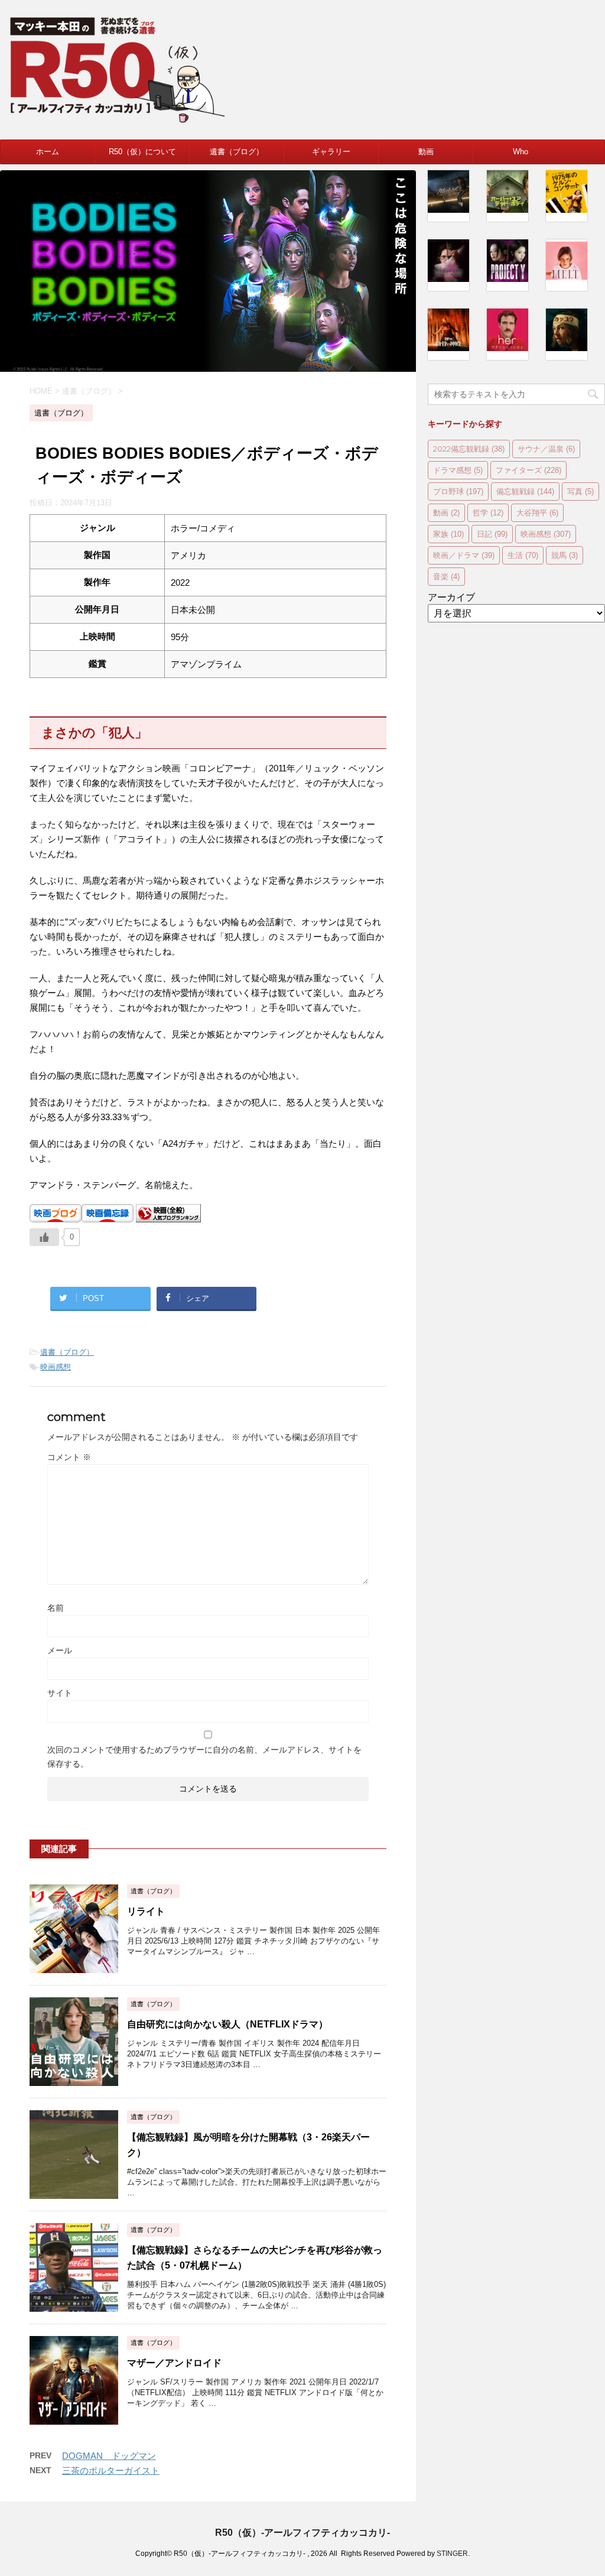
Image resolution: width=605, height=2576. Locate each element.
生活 (523, 555)
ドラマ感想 (458, 470)
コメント (69, 1457)
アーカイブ (451, 597)
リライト (146, 1911)
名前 (56, 1608)
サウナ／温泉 (546, 449)
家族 (448, 534)
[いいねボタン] (44, 1237)
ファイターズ (528, 470)
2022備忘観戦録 (469, 449)
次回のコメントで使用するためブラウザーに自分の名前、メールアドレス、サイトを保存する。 (204, 1757)
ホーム (48, 152)
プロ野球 (458, 491)
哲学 (488, 512)
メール (60, 1650)
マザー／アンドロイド (174, 2363)
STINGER (452, 2554)
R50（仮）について (142, 152)
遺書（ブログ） (237, 152)
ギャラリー (331, 152)
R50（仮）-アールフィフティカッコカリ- (302, 2533)
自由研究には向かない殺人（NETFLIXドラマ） (227, 2024)
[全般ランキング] (168, 1217)
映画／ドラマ (464, 555)
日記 (492, 534)
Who (521, 152)
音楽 (446, 576)
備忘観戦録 (525, 491)
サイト (60, 1693)
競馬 (565, 555)
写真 (580, 491)
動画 (426, 152)
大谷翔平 (537, 512)
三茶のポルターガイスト (111, 2470)
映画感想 (56, 1367)
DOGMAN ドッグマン (109, 2456)
